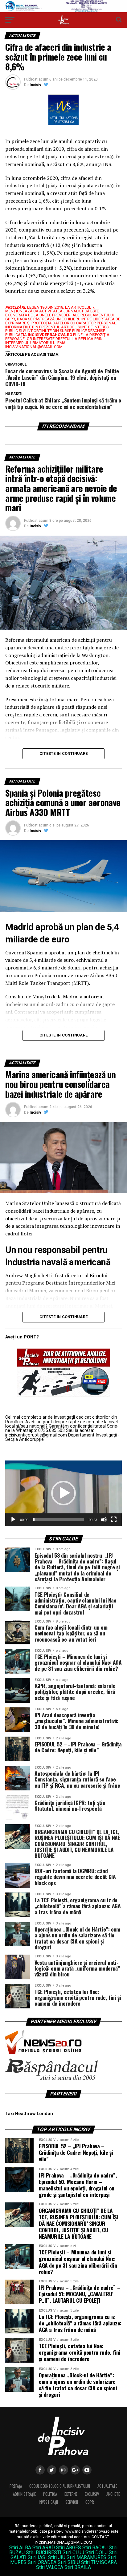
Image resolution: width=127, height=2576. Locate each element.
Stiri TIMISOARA (99, 2562)
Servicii (72, 2502)
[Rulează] (13, 1520)
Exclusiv (92, 2494)
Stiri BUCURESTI (44, 2552)
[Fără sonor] (104, 1520)
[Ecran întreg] (114, 1520)
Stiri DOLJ (96, 2552)
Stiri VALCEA (50, 2567)
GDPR (90, 2502)
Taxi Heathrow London (29, 2114)
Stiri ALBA (20, 2548)
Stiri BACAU (95, 2548)
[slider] (59, 1520)
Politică (50, 2494)
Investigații (48, 2502)
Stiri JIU (57, 2557)
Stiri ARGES (69, 2548)
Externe (71, 2494)
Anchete (113, 2494)
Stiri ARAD (44, 2548)
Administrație (24, 2494)
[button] (63, 1493)
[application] (63, 1493)
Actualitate (107, 2486)
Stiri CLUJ (73, 2552)
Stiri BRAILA (78, 2567)
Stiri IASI (37, 2557)
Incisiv (35, 85)
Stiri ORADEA (42, 2562)
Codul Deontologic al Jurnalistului (60, 2486)
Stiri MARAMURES (86, 2557)
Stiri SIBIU (69, 2562)
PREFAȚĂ (16, 2486)
